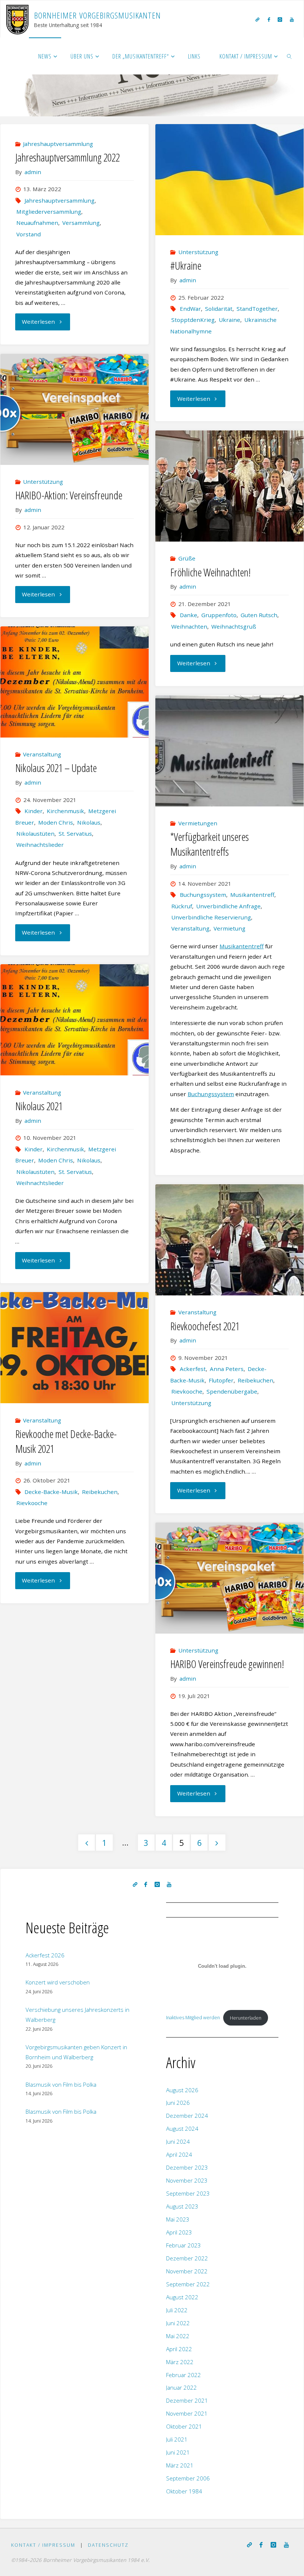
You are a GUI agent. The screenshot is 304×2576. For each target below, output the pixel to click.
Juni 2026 (178, 2103)
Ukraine (229, 320)
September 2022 (188, 2284)
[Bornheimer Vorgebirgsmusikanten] (17, 19)
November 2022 (187, 2271)
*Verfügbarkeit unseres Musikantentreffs (209, 844)
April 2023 (179, 2232)
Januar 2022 (181, 2387)
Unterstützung (198, 252)
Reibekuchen (255, 1380)
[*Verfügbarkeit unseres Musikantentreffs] (229, 751)
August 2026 (182, 2090)
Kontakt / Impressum (43, 2545)
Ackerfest (193, 1369)
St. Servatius (75, 833)
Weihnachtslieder (40, 845)
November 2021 (187, 2413)
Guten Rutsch (259, 615)
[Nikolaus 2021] (74, 1020)
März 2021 (180, 2465)
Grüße (187, 558)
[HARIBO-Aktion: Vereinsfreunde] (74, 409)
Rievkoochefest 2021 (205, 1326)
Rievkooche (187, 1391)
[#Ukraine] (229, 180)
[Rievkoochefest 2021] (229, 1240)
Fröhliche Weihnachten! (210, 572)
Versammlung (81, 223)
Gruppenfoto (219, 615)
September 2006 (188, 2478)
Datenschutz (108, 2545)
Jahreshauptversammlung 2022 (67, 157)
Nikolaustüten (35, 833)
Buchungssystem (203, 895)
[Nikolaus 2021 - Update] (74, 682)
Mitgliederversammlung (49, 212)
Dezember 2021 (187, 2400)
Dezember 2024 (187, 2116)
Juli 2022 (177, 2310)
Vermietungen (198, 823)
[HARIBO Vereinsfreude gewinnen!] (229, 1578)
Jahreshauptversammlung (58, 144)
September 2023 (188, 2193)
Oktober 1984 (184, 2491)
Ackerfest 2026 (45, 1955)
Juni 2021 (178, 2452)
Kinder (34, 811)
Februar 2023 (184, 2245)
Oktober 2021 (184, 2426)
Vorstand (29, 234)
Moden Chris (56, 822)
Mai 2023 (178, 2219)
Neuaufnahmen (37, 223)
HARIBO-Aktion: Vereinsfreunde (69, 495)
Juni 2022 (178, 2323)
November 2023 (187, 2180)
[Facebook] (269, 19)
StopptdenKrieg (193, 320)
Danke (188, 615)
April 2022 (179, 2349)
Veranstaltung (42, 754)
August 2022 (182, 2297)
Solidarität (219, 309)
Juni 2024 (178, 2141)
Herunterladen (246, 2018)
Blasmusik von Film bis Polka (61, 2084)
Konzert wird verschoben (58, 1982)
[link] (290, 56)
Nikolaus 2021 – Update (56, 768)
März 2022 (180, 2362)
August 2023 (182, 2206)
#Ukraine (186, 266)
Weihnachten (189, 626)
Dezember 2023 (187, 2167)
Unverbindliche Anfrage (228, 906)
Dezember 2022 (187, 2258)
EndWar (190, 309)
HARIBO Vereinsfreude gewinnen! (227, 1664)
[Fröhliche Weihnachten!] (229, 486)
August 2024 (182, 2129)
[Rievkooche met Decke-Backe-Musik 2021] (74, 1348)
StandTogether (257, 309)
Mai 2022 (178, 2336)
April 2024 (179, 2154)
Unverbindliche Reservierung (211, 917)
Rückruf (182, 906)
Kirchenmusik (65, 811)
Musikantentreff (252, 895)
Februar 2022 (184, 2375)
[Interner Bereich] (258, 19)
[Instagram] (280, 19)
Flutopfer (221, 1380)
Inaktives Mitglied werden (193, 2018)
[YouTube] (292, 19)
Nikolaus (89, 822)
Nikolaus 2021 (39, 1106)
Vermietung (229, 928)
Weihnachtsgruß (234, 626)
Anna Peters (227, 1369)
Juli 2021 (177, 2439)
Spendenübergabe (232, 1391)
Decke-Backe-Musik (51, 1492)
